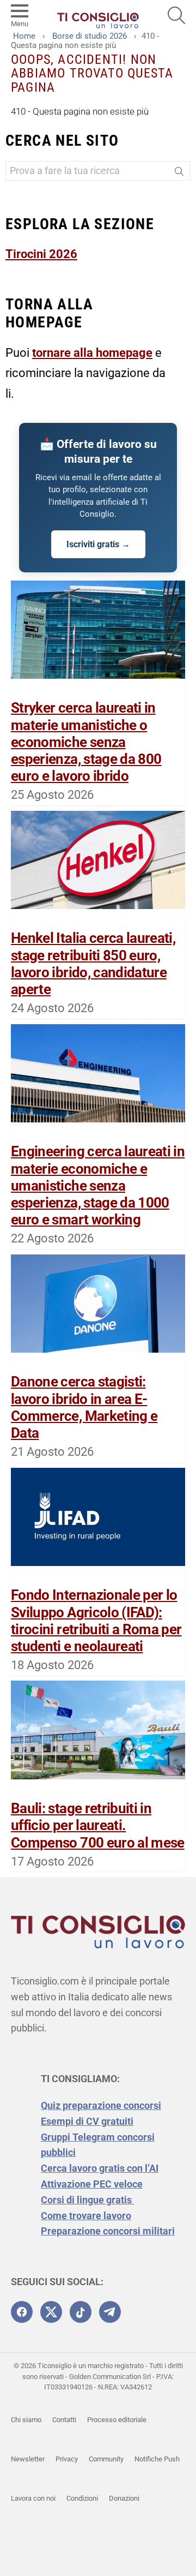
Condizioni (82, 2498)
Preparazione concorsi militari (108, 2231)
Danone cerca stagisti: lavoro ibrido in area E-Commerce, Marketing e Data (84, 1407)
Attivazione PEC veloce (92, 2184)
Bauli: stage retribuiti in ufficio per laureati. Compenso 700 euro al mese (98, 1825)
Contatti (64, 2420)
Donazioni (124, 2498)
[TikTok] (81, 2312)
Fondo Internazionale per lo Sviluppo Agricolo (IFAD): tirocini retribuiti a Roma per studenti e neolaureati (96, 1621)
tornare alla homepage (92, 353)
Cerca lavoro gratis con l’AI (100, 2168)
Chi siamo (26, 2420)
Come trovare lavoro (86, 2216)
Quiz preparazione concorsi (101, 2105)
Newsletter (28, 2459)
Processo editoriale (117, 2420)
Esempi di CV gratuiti (87, 2121)
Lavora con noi (33, 2498)
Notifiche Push (157, 2459)
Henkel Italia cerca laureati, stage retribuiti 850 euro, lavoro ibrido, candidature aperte (93, 964)
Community (106, 2459)
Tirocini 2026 (41, 254)
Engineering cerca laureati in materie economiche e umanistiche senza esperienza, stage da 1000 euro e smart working (98, 1185)
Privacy (67, 2459)
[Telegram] (110, 2312)
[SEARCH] (176, 15)
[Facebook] (22, 2312)
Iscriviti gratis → (98, 544)
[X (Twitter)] (51, 2312)
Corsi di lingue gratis (87, 2200)
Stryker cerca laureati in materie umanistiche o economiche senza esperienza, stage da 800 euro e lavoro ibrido (86, 742)
